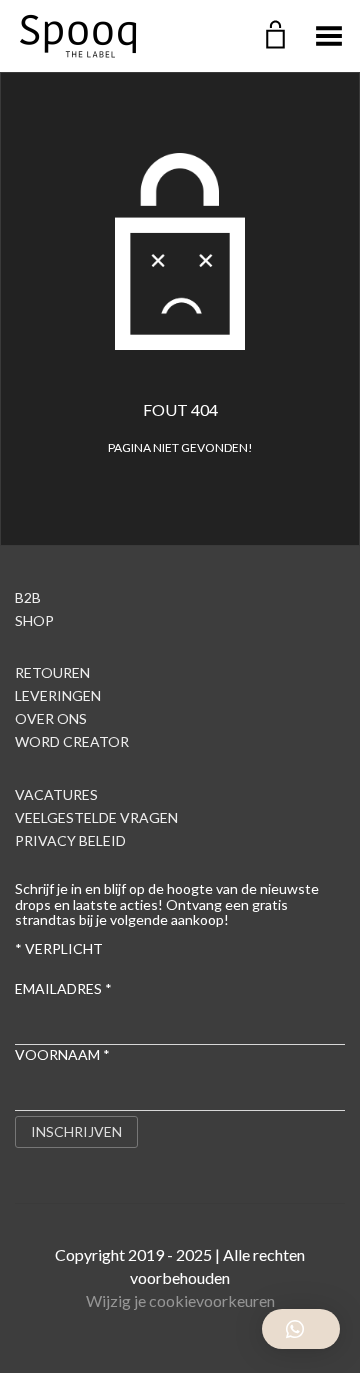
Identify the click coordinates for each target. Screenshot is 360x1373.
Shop (34, 620)
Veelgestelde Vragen (96, 817)
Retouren (52, 672)
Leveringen (58, 695)
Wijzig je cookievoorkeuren (180, 1300)
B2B (28, 597)
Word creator (72, 741)
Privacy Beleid (70, 840)
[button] (301, 1329)
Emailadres (63, 988)
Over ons (51, 718)
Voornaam (62, 1054)
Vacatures (56, 794)
